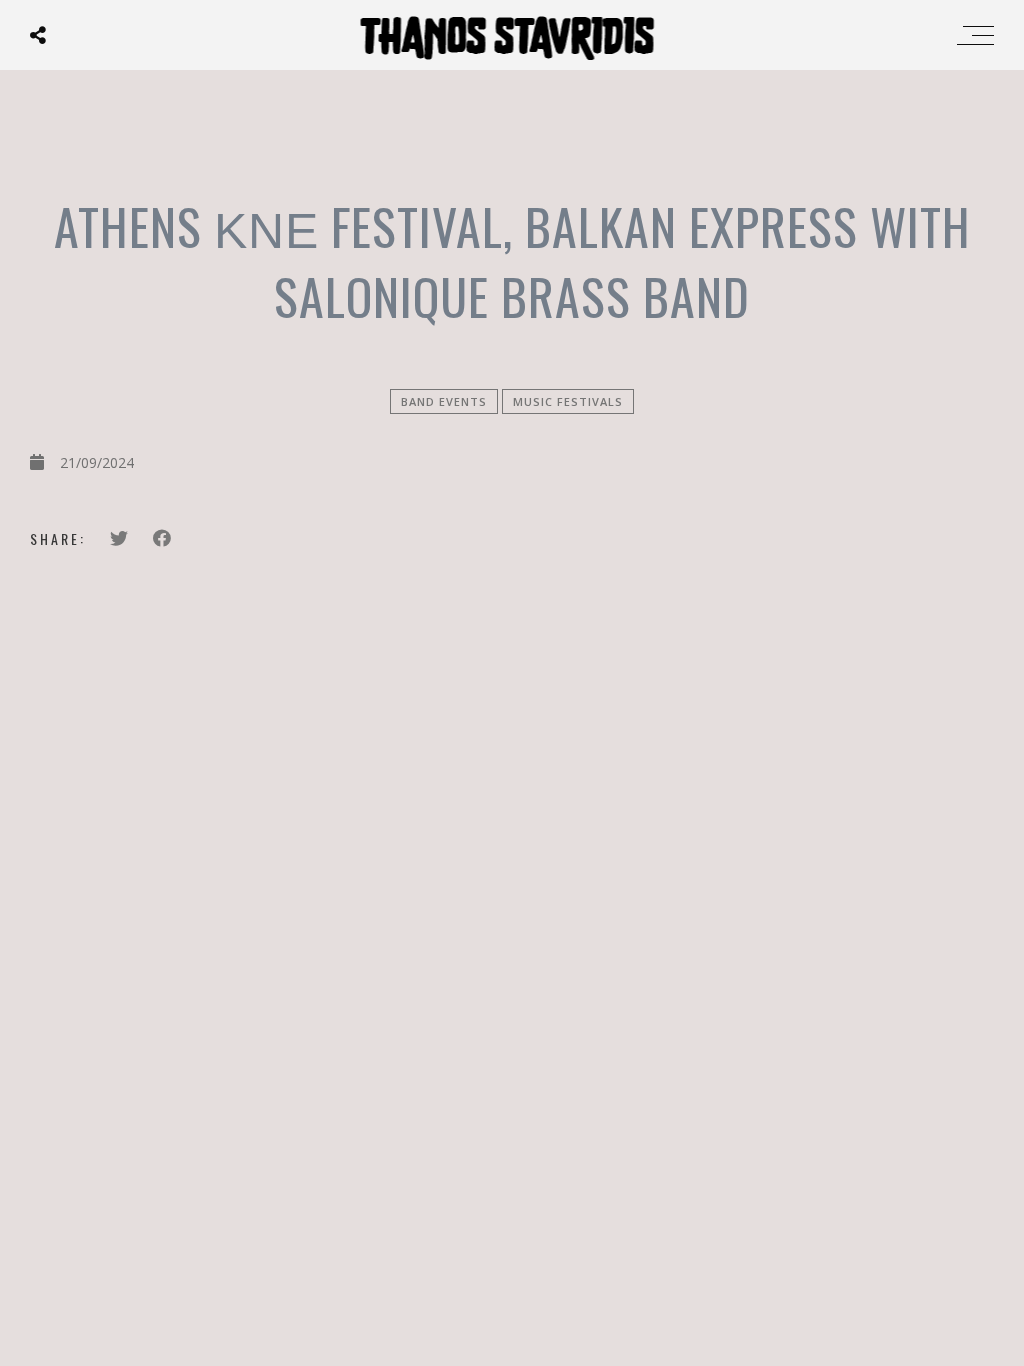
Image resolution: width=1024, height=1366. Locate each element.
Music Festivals (568, 401)
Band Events (444, 401)
